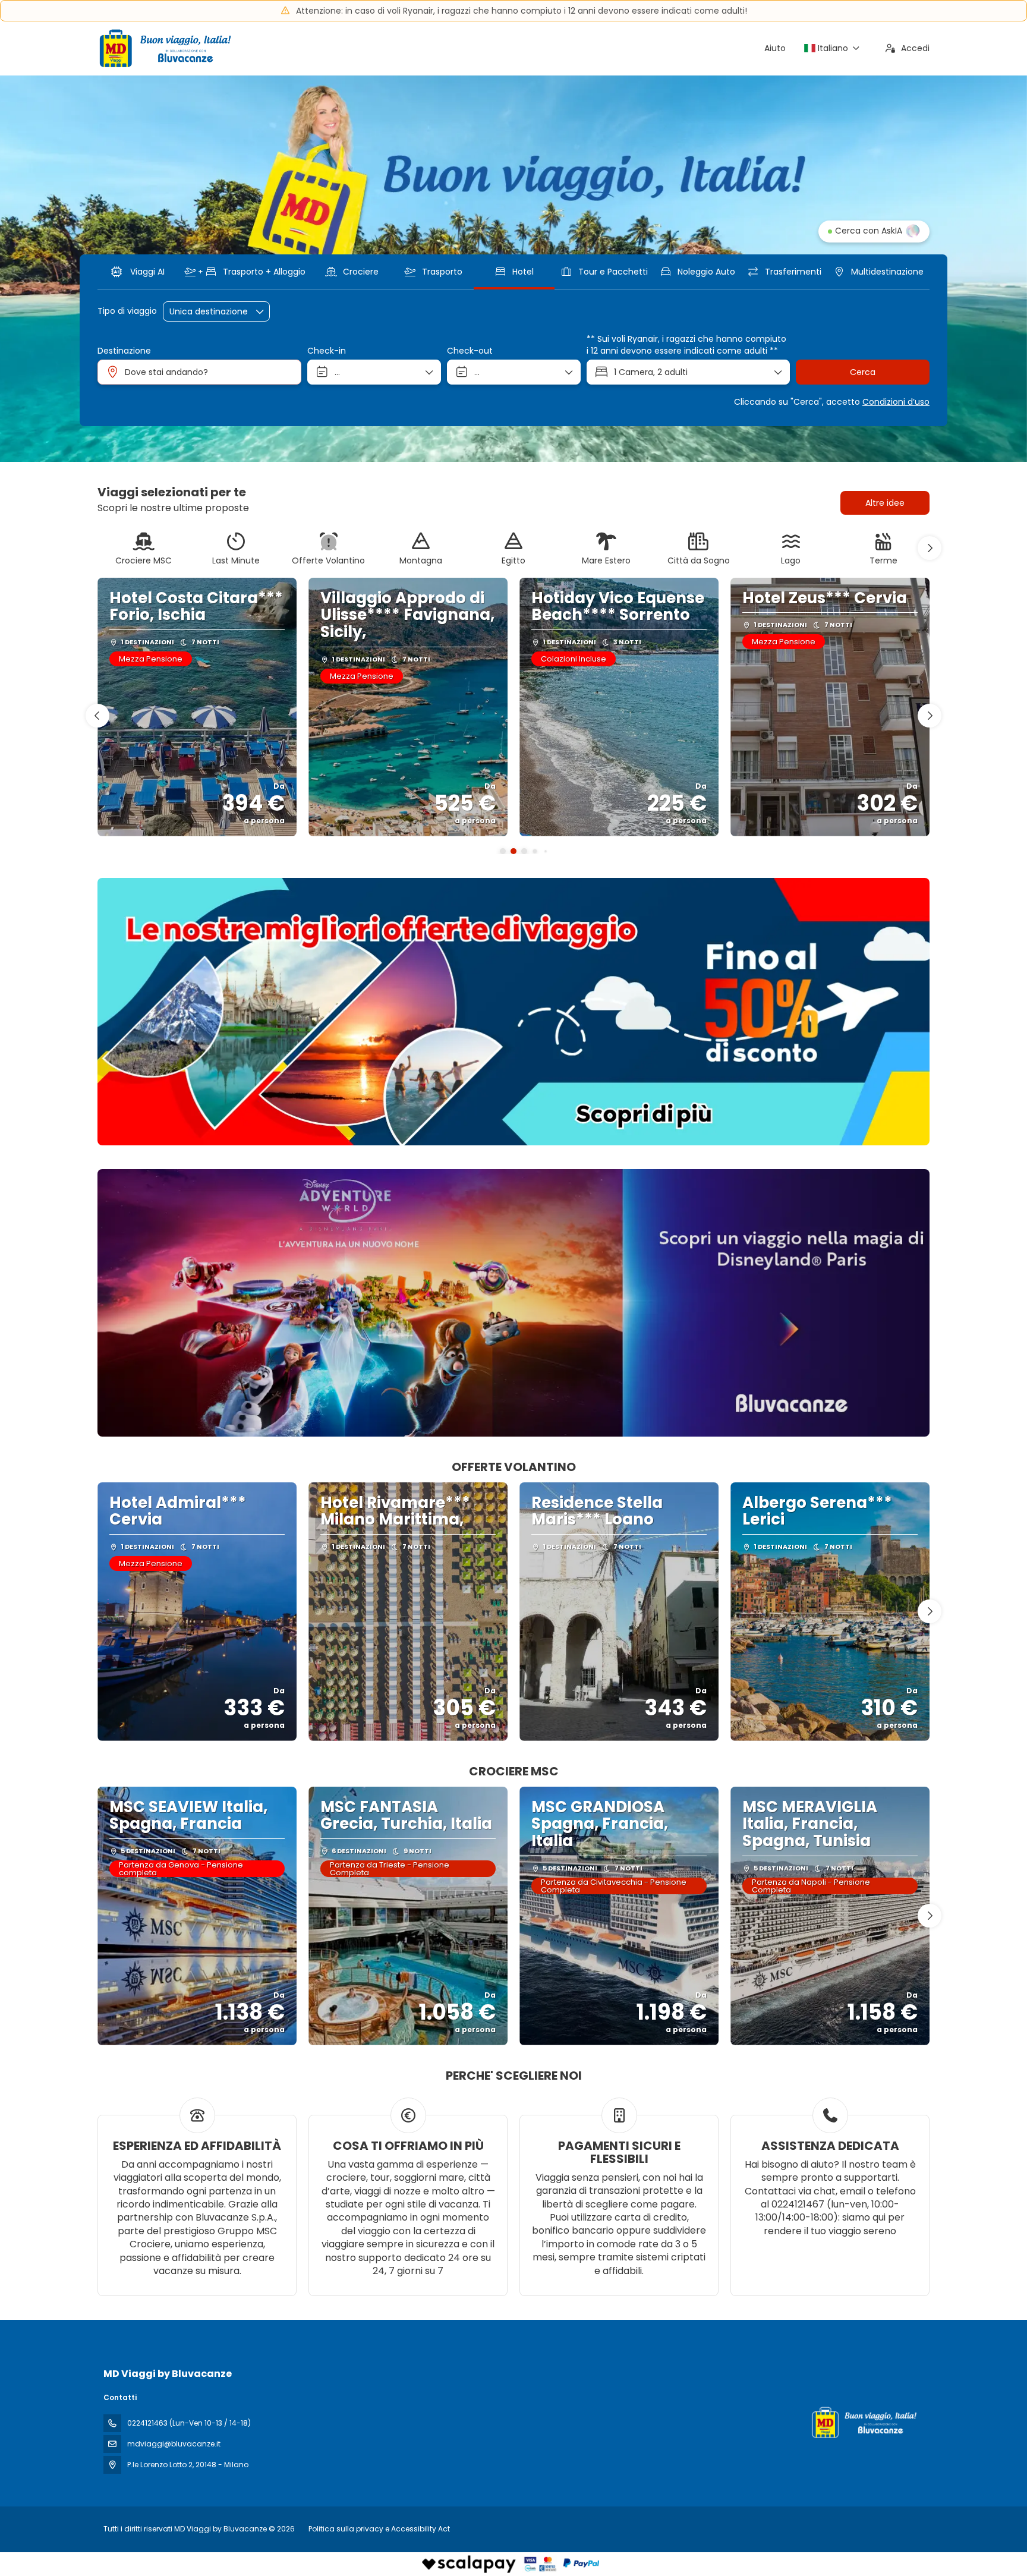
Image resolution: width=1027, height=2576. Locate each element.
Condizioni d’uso (896, 402)
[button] (930, 548)
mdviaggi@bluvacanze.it (174, 2444)
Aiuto (775, 48)
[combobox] (199, 372)
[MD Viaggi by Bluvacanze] (863, 2422)
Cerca (863, 372)
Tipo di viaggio (127, 311)
